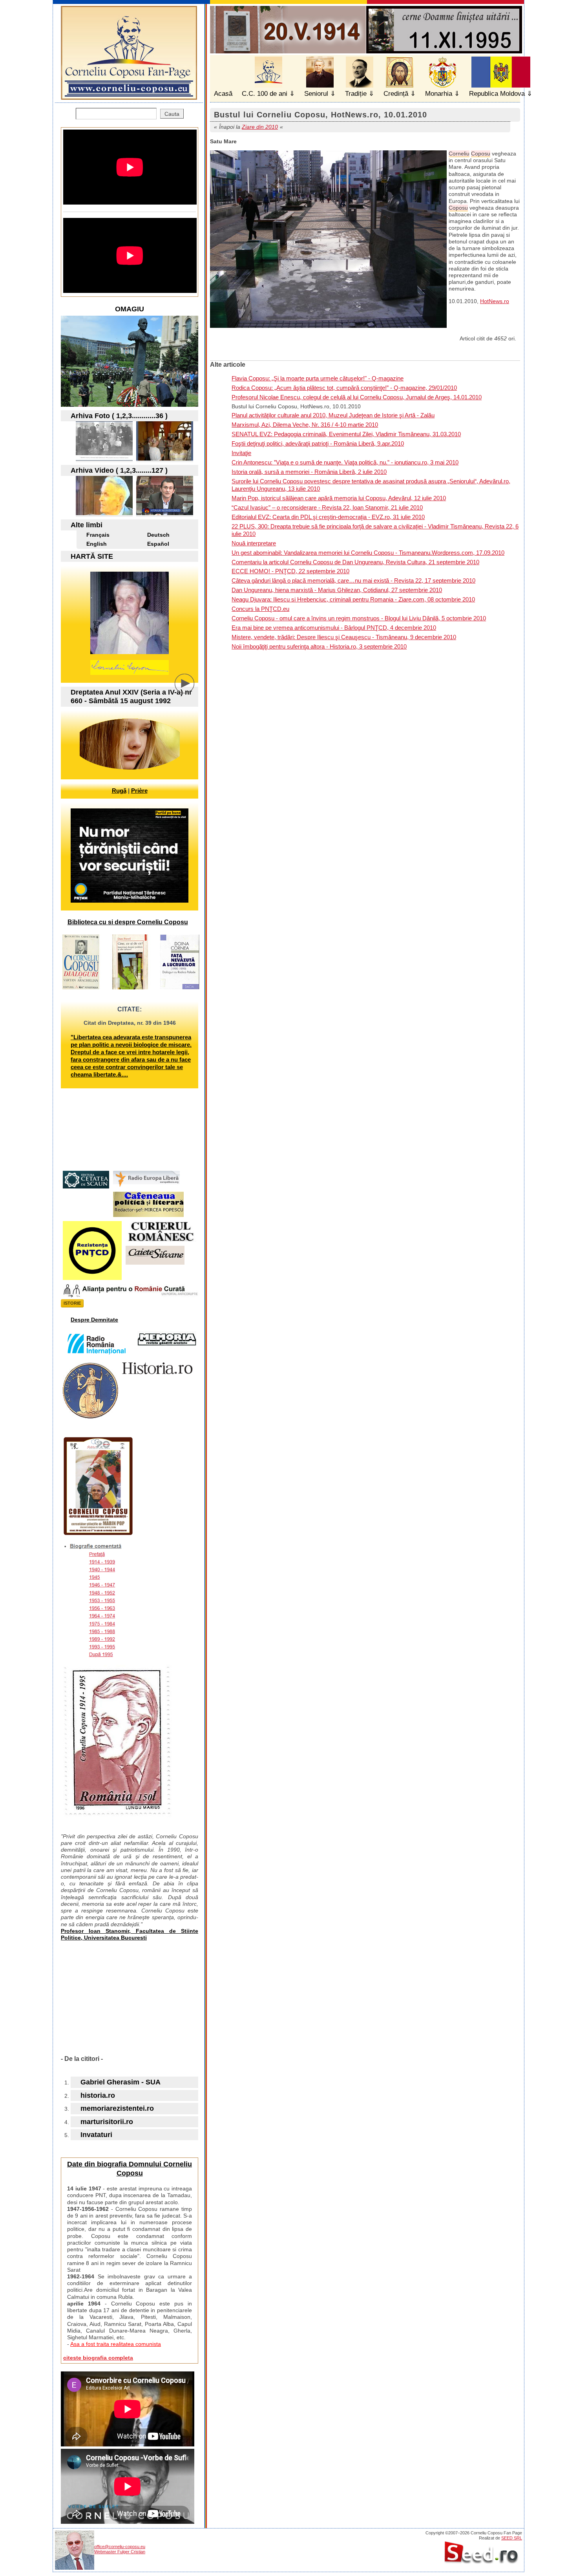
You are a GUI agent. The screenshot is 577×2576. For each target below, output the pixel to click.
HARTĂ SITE (92, 556)
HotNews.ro (495, 301)
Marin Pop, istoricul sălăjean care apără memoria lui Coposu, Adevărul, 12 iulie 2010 (339, 498)
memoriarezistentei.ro (117, 2108)
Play (190, 689)
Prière (139, 791)
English (97, 544)
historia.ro (98, 2095)
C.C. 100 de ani (265, 94)
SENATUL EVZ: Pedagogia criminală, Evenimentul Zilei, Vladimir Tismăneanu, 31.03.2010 (346, 434)
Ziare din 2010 (260, 127)
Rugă (119, 791)
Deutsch (158, 535)
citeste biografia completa (98, 2358)
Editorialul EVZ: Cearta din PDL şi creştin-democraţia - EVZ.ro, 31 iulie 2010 (328, 517)
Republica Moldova (497, 94)
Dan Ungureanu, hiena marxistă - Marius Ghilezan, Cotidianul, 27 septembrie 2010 (337, 590)
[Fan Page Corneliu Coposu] (129, 96)
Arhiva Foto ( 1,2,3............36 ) (119, 416)
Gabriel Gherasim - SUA (121, 2082)
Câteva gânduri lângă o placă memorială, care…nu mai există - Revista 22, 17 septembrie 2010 (353, 580)
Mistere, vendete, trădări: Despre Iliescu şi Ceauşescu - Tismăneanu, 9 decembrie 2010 (344, 637)
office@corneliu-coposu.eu (120, 2547)
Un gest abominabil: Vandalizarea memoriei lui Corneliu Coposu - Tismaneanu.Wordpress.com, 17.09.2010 (368, 553)
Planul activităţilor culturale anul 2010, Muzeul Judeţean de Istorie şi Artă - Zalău (333, 415)
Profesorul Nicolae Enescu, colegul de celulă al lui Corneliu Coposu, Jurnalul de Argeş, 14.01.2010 (357, 397)
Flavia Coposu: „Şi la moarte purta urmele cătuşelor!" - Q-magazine (318, 378)
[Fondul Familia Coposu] (104, 458)
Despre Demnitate (94, 1320)
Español (158, 544)
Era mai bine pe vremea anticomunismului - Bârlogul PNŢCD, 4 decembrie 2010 (334, 628)
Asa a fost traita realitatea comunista (116, 2344)
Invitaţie (241, 453)
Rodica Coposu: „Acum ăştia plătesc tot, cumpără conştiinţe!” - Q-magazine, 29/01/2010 (344, 388)
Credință (396, 94)
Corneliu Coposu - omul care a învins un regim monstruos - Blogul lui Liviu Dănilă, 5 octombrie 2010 (359, 618)
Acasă (223, 94)
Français (98, 535)
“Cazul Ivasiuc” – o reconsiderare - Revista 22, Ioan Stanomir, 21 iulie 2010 (327, 507)
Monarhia (439, 94)
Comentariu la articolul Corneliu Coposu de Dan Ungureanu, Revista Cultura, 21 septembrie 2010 (355, 562)
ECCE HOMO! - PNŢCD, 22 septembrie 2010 (290, 571)
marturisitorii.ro (107, 2122)
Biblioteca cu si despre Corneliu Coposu (128, 922)
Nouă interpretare (254, 543)
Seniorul (316, 94)
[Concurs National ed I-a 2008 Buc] (165, 458)
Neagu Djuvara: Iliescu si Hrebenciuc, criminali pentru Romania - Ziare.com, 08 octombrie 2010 (353, 599)
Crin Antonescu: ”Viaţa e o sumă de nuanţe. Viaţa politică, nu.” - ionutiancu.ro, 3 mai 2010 (345, 462)
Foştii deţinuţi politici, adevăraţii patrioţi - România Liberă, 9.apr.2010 (318, 443)
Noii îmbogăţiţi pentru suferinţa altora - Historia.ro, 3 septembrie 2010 (319, 646)
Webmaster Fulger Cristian (120, 2552)
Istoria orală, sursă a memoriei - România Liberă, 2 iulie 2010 (309, 472)
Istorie (72, 1303)
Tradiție (356, 94)
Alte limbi (87, 525)
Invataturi (96, 2135)
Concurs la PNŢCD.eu (260, 609)
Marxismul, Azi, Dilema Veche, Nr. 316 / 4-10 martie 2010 (305, 425)
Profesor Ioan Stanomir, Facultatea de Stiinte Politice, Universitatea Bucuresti (130, 1934)
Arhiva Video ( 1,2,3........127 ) (119, 470)
